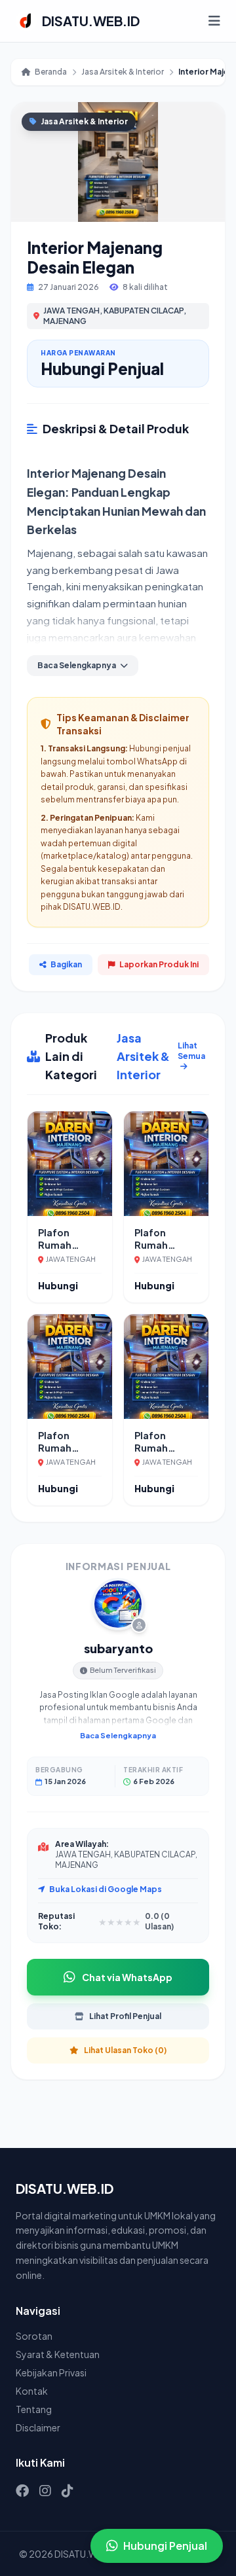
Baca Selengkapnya (118, 1735)
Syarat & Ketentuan (58, 2354)
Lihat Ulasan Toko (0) (125, 2050)
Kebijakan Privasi (51, 2372)
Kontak (32, 2391)
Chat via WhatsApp (127, 1977)
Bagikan (66, 964)
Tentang (34, 2409)
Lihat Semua (191, 1051)
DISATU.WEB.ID (91, 21)
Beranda (51, 72)
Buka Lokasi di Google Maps (106, 1889)
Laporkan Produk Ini (159, 964)
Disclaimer (38, 2427)
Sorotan (34, 2336)
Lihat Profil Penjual (125, 2016)
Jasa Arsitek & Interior (123, 72)
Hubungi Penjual (165, 2546)
